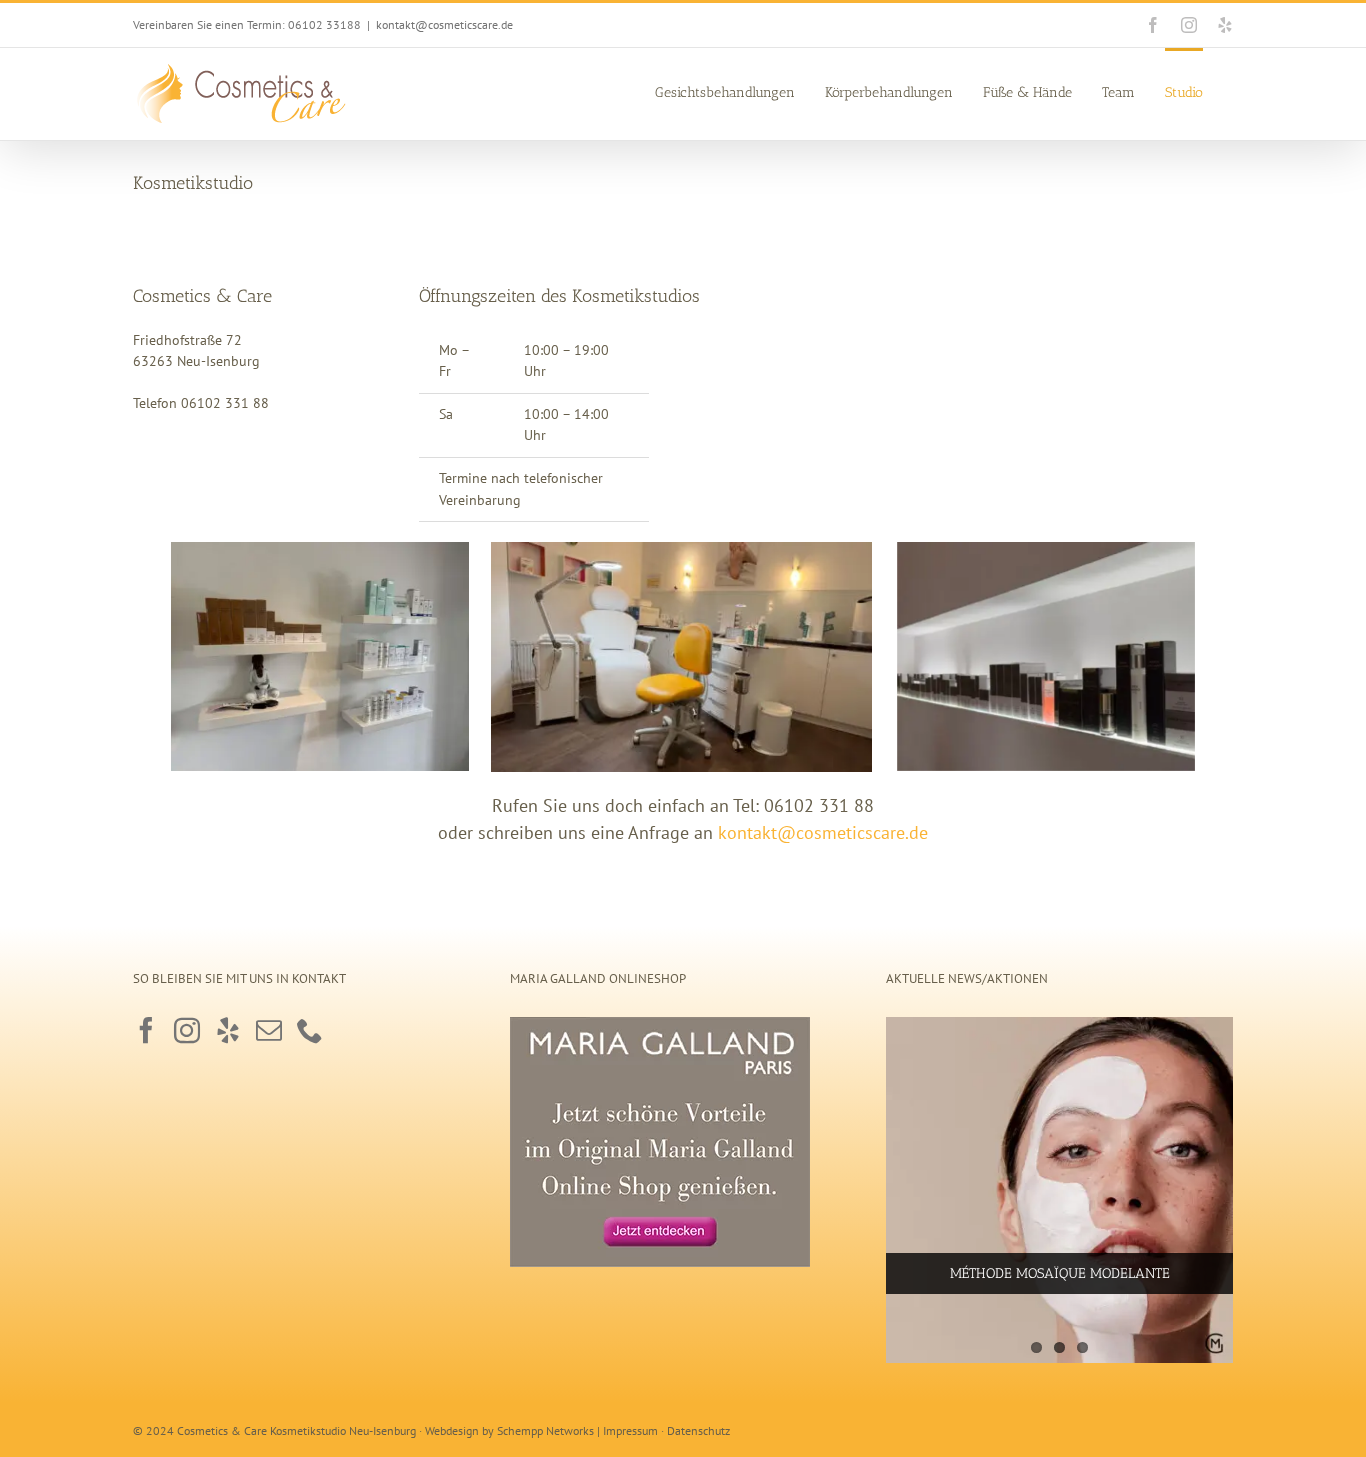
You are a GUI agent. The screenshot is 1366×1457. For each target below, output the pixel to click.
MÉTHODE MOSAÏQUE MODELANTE (1060, 1273)
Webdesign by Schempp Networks (509, 1430)
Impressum (630, 1430)
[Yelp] (228, 1030)
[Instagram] (187, 1030)
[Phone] (310, 1030)
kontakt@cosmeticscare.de (444, 24)
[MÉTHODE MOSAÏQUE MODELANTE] (1059, 1190)
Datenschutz (698, 1430)
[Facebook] (146, 1030)
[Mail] (269, 1030)
